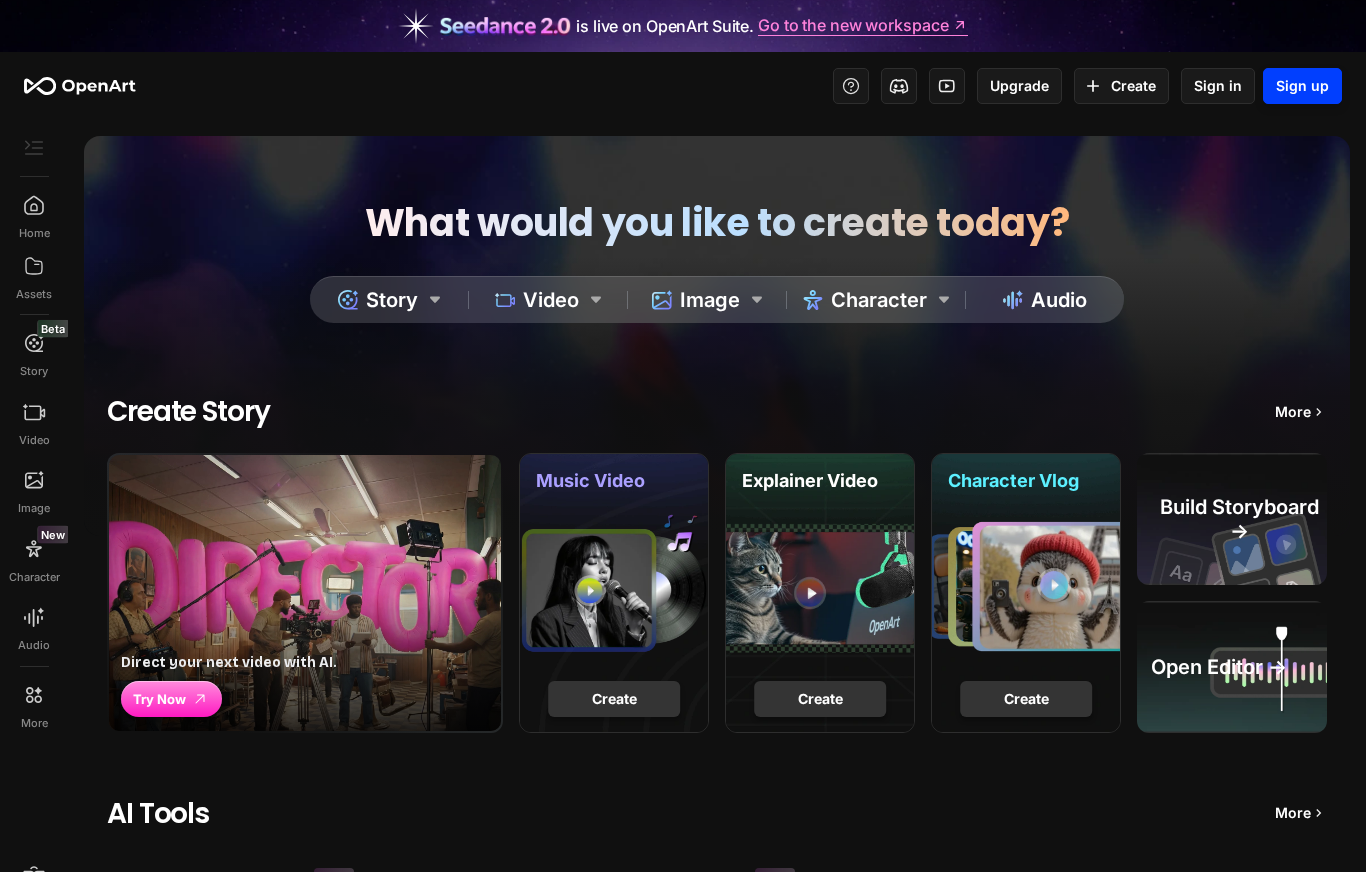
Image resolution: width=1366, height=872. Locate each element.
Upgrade (1019, 85)
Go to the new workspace (853, 26)
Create (1133, 85)
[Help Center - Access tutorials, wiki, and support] (851, 86)
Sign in (1218, 85)
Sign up (1302, 85)
